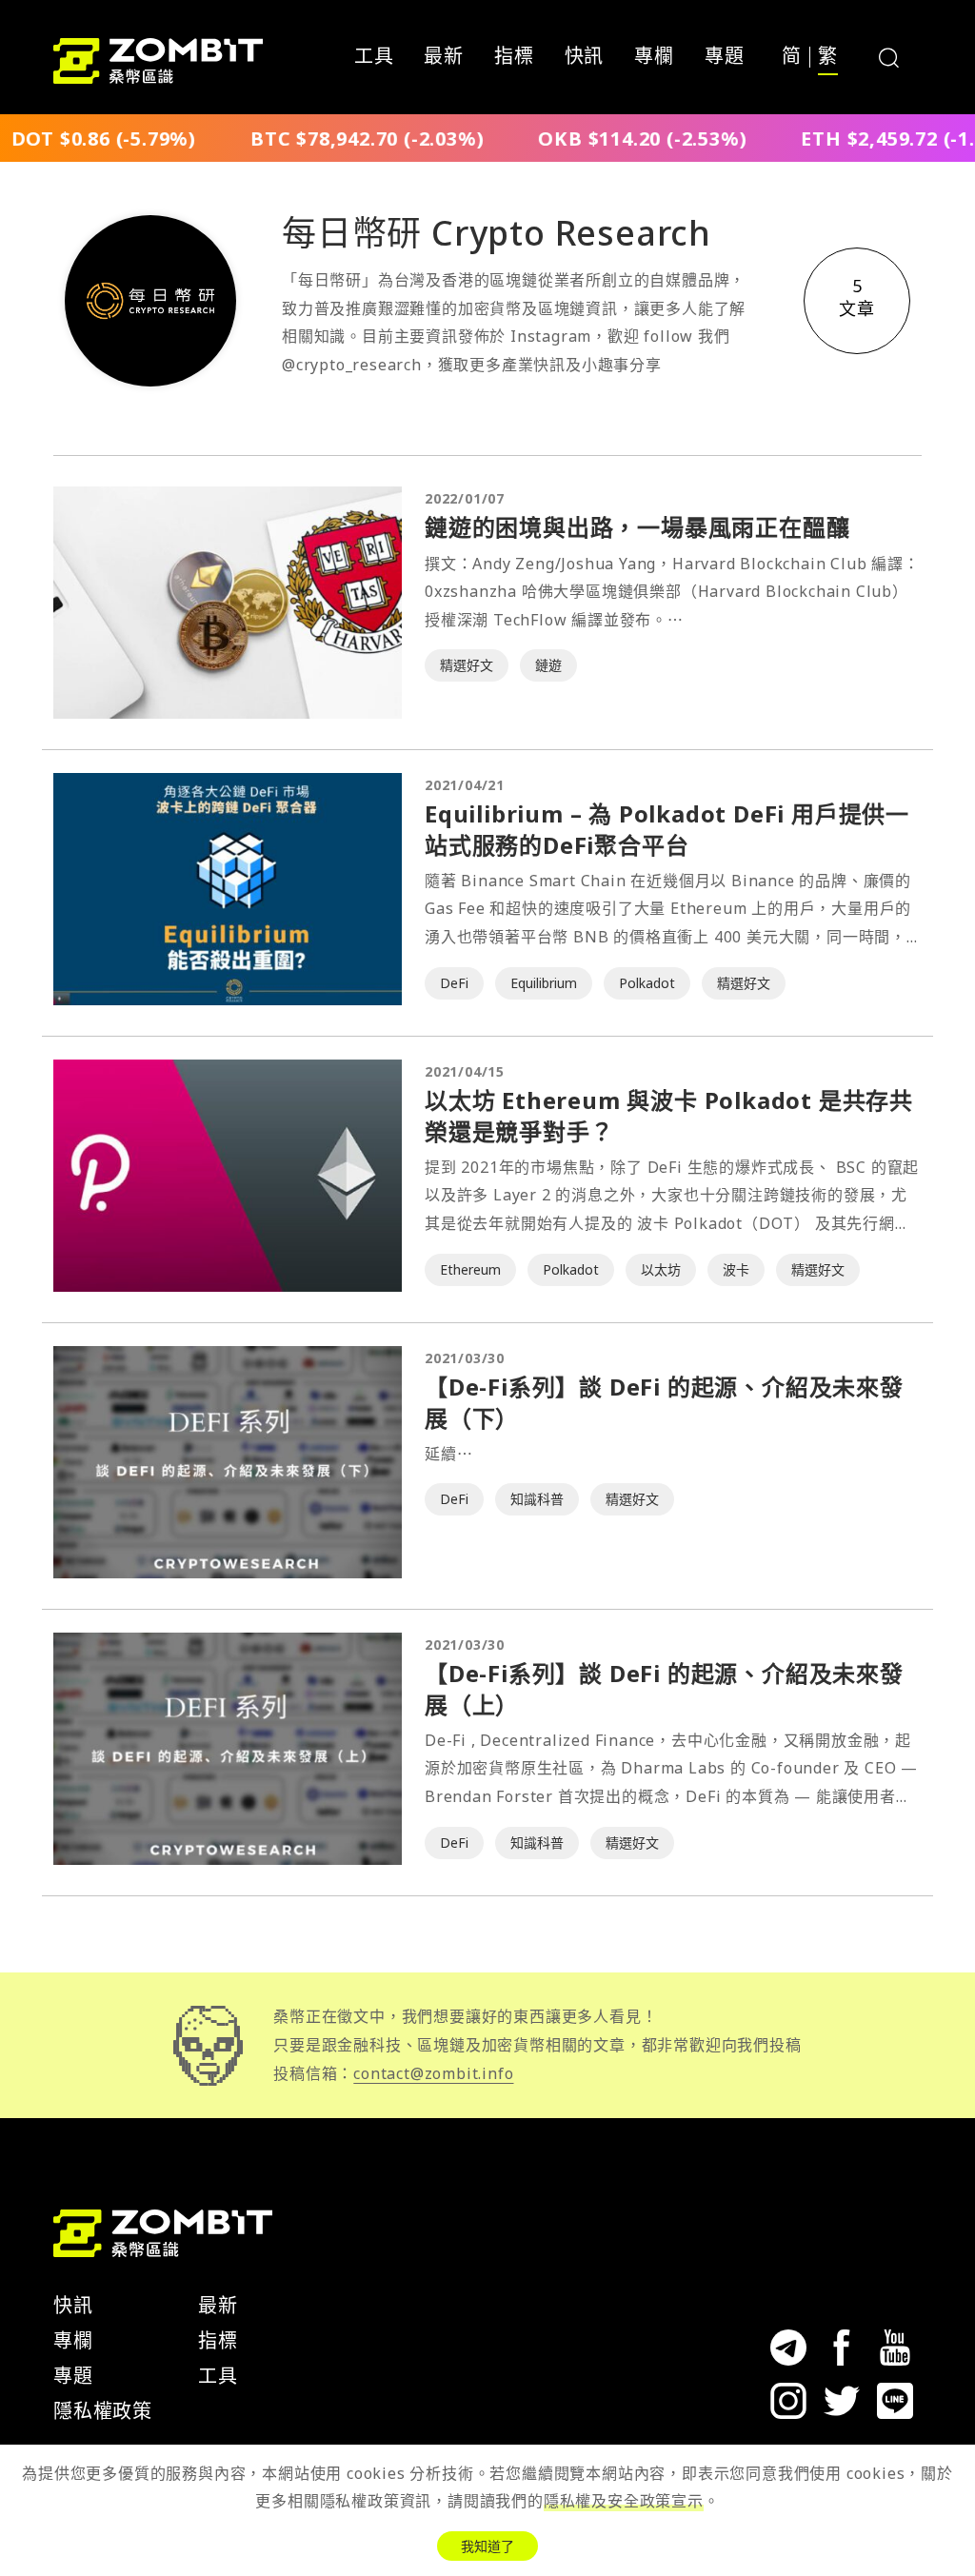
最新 (444, 57)
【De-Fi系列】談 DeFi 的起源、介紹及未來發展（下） (664, 1402)
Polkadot (647, 983)
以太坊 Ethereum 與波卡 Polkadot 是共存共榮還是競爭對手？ (669, 1115)
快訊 (585, 57)
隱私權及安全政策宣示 (624, 2501)
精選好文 (467, 665)
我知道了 (487, 2546)
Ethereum (470, 1269)
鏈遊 (548, 665)
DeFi (454, 983)
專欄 (654, 57)
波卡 (736, 1269)
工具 (374, 57)
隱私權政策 (103, 2411)
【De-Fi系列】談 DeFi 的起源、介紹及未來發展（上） (664, 1688)
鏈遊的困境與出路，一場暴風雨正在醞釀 (637, 527)
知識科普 (537, 1499)
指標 (514, 57)
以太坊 (661, 1269)
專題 (725, 57)
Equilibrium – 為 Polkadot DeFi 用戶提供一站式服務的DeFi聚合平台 (667, 829)
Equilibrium (544, 983)
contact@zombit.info (433, 2073)
